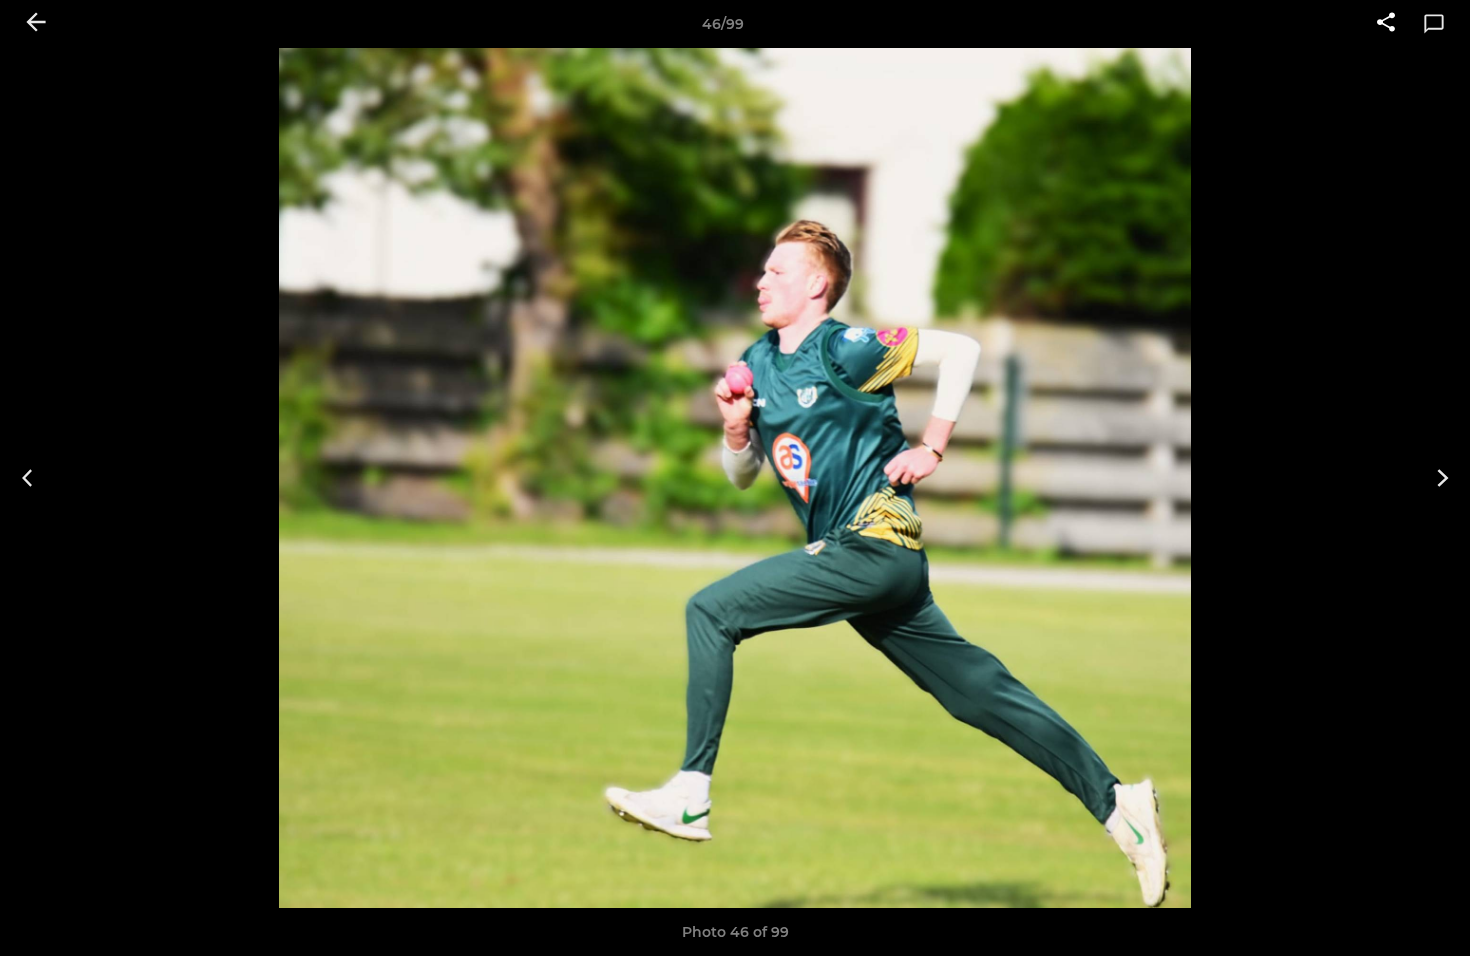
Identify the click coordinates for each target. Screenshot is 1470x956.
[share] (1386, 24)
